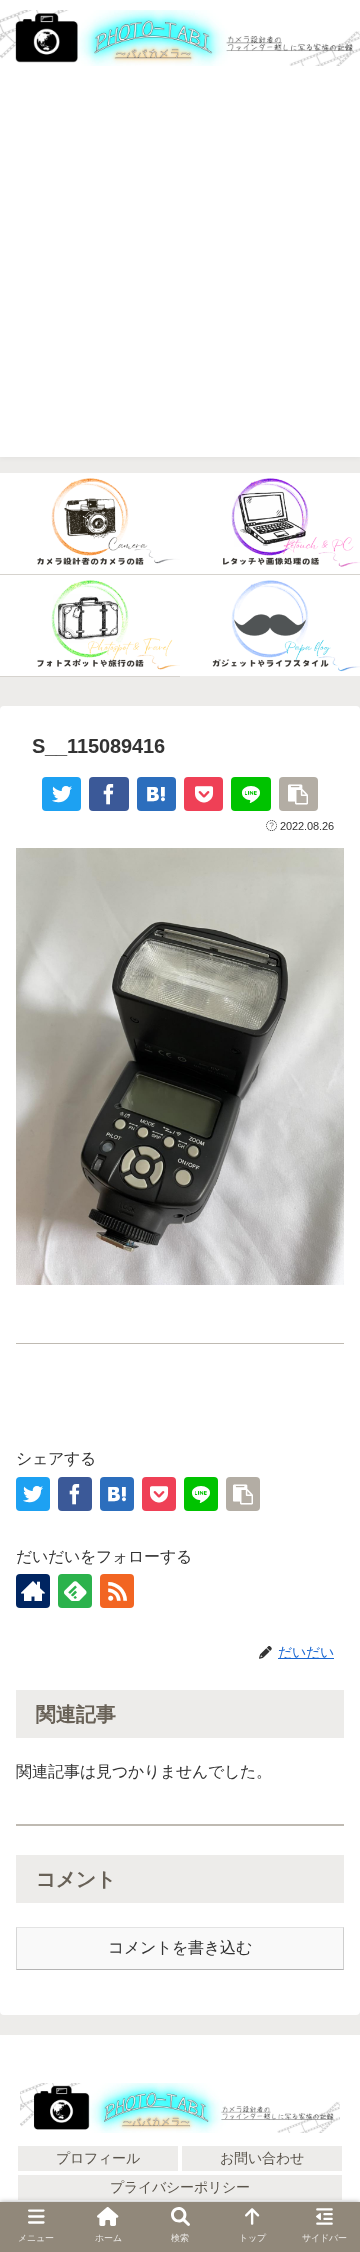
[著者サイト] (33, 1591)
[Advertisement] (180, 277)
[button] (321, 2118)
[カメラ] (90, 524)
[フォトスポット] (90, 626)
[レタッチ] (270, 524)
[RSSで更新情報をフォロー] (117, 1591)
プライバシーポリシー (180, 2187)
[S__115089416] (156, 794)
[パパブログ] (270, 626)
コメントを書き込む (180, 1947)
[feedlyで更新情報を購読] (75, 1591)
